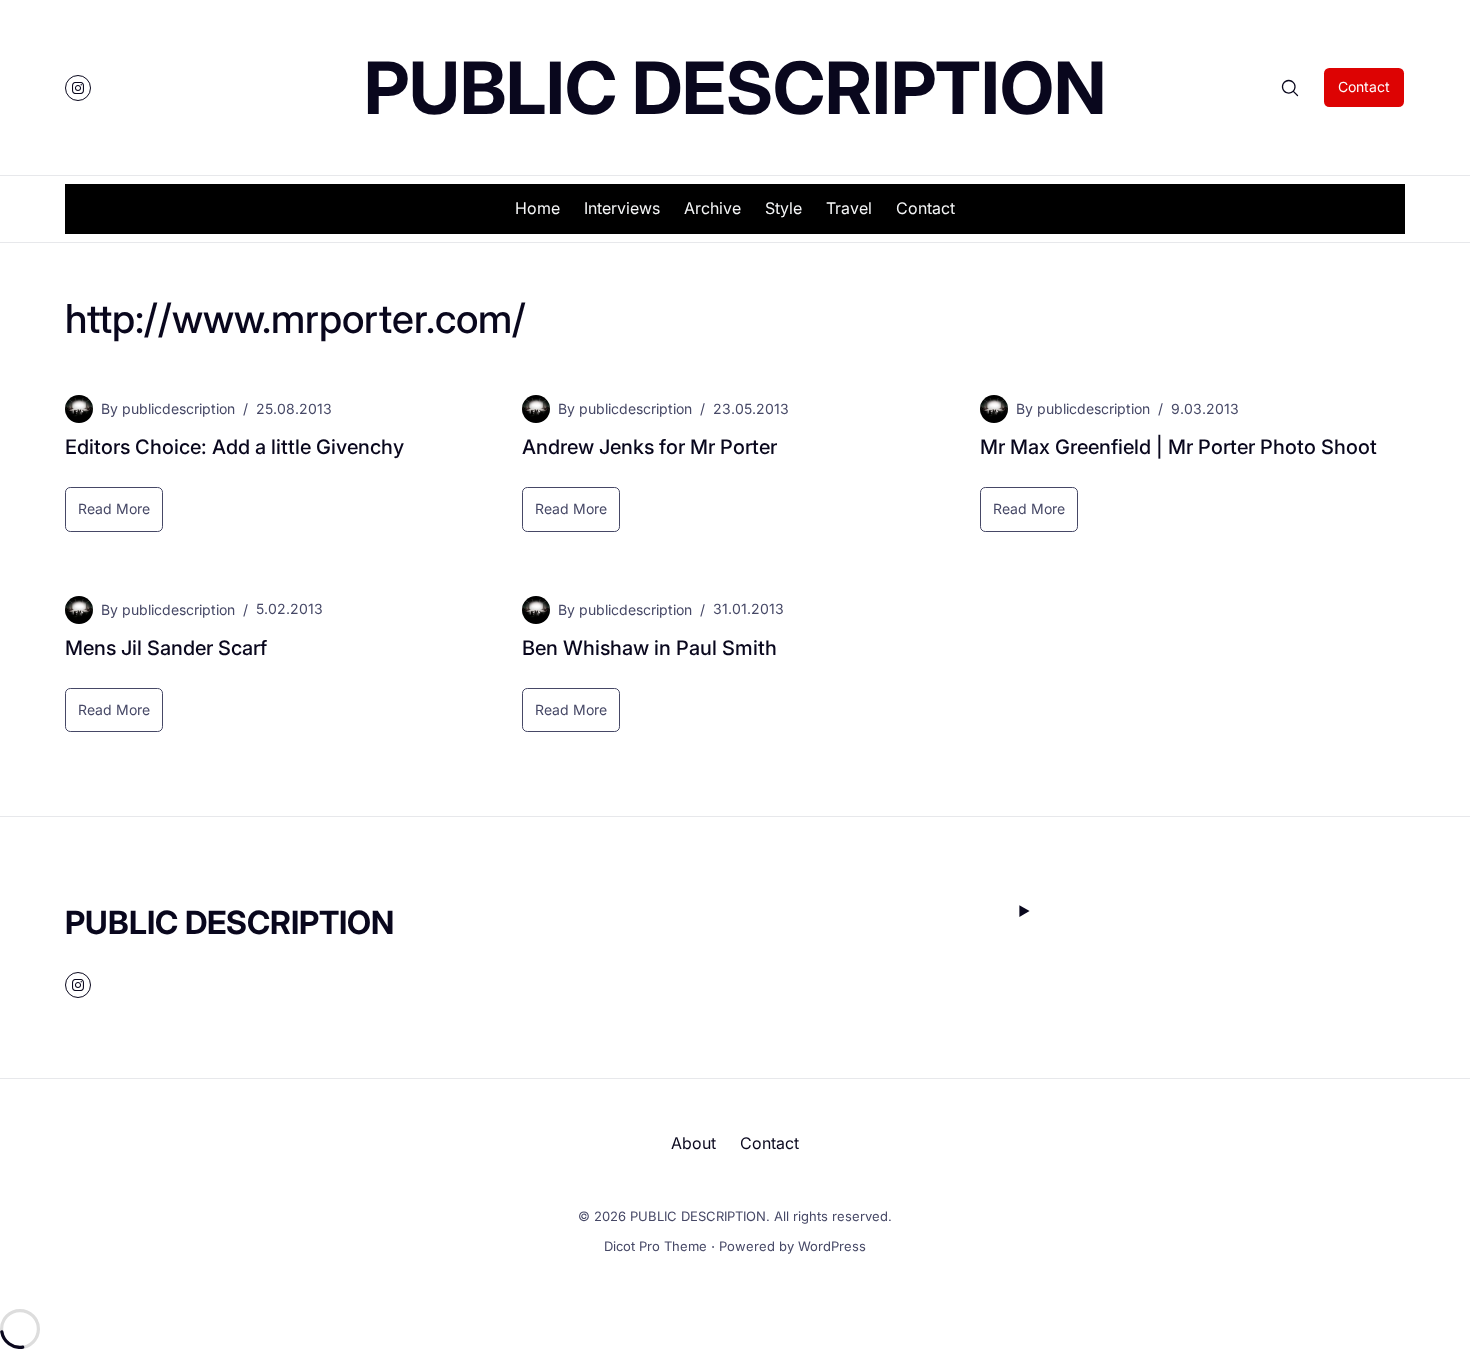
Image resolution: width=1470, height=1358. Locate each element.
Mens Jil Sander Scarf (166, 648)
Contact (1364, 86)
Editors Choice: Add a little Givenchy (234, 447)
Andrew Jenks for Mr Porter (649, 447)
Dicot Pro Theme (655, 1246)
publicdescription (178, 408)
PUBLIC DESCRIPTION (735, 87)
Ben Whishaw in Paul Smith (649, 648)
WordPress (832, 1246)
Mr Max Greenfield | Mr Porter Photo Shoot (1178, 447)
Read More (120, 515)
